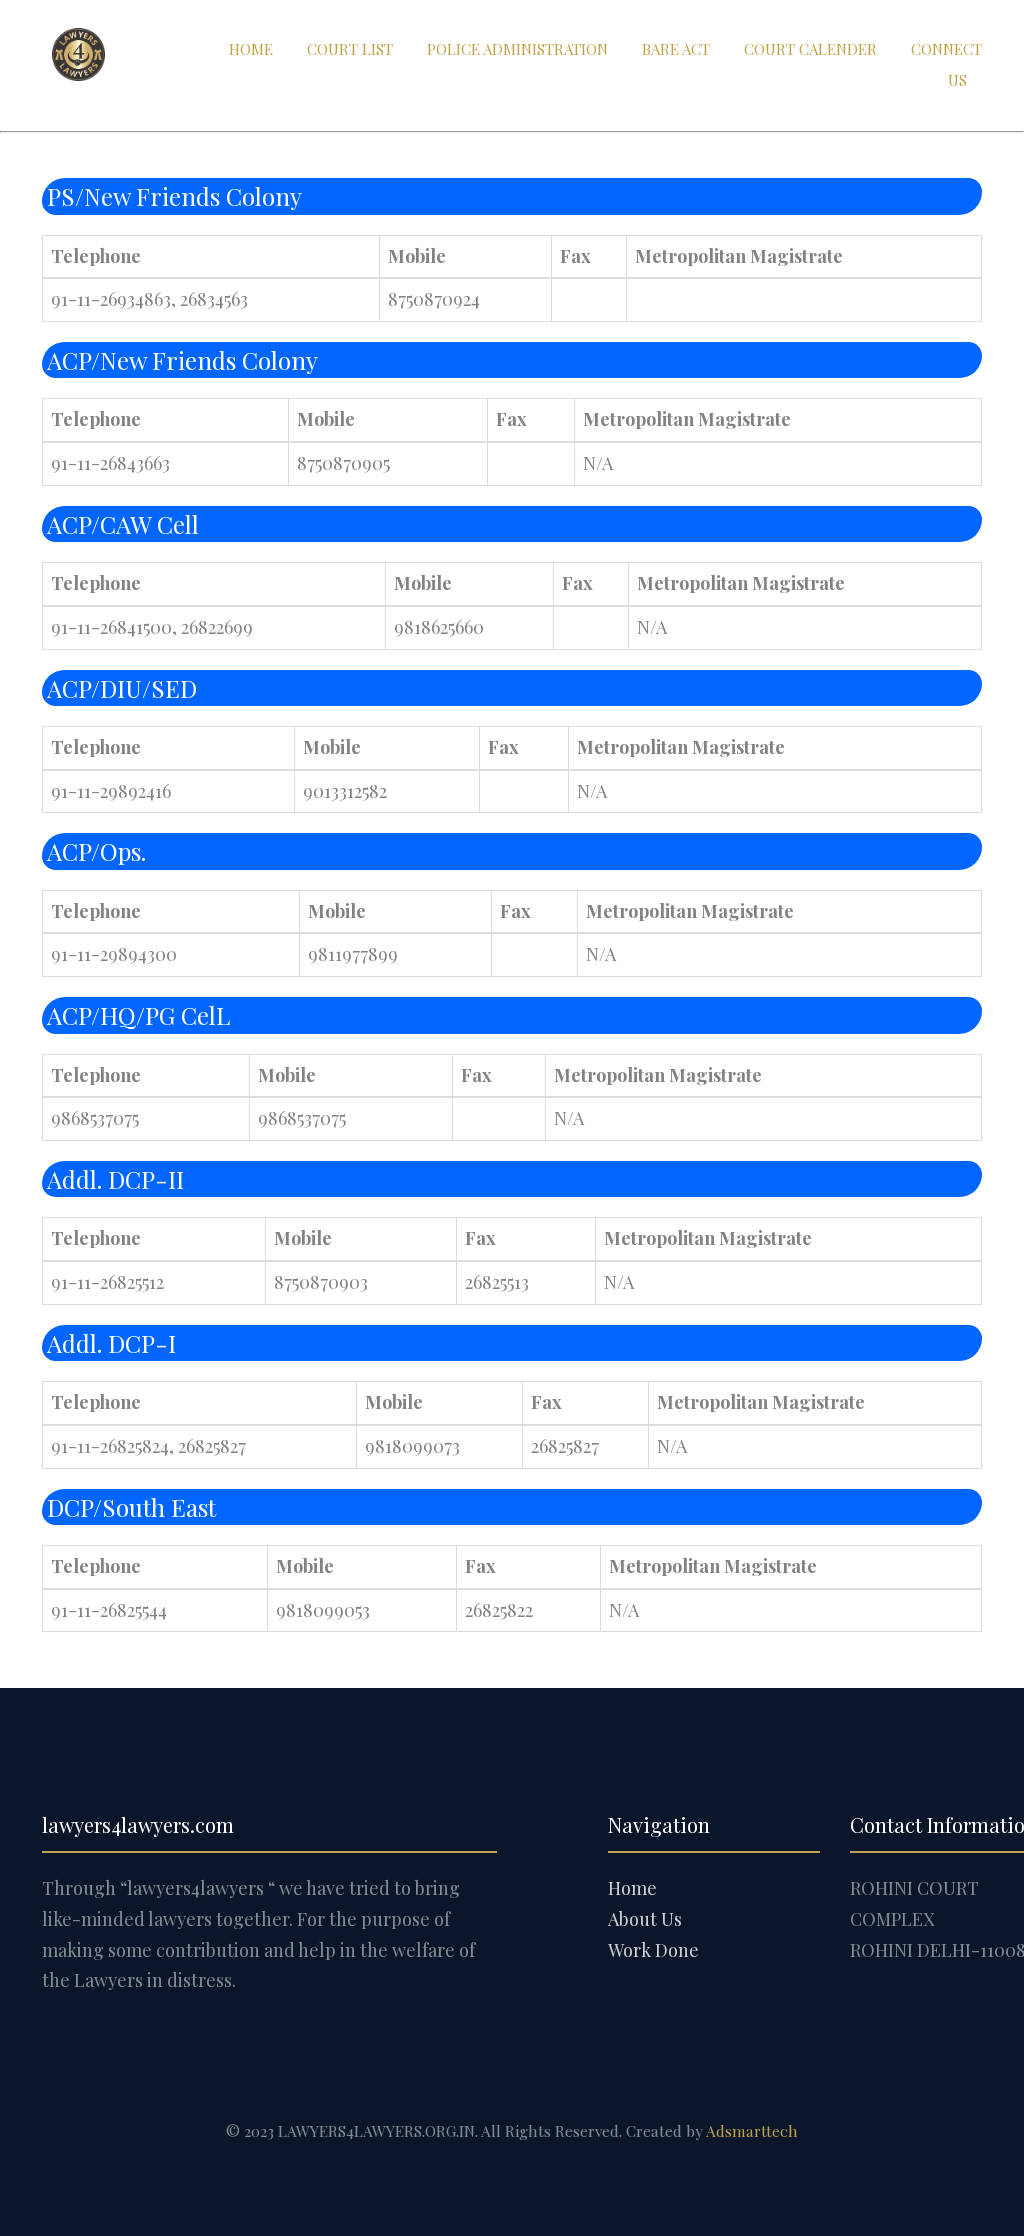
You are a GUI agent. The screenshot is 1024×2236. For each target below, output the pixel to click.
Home (251, 49)
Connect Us (946, 64)
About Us (645, 1919)
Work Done (653, 1950)
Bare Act (676, 49)
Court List (350, 49)
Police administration (517, 49)
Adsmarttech (752, 2130)
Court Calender (810, 49)
